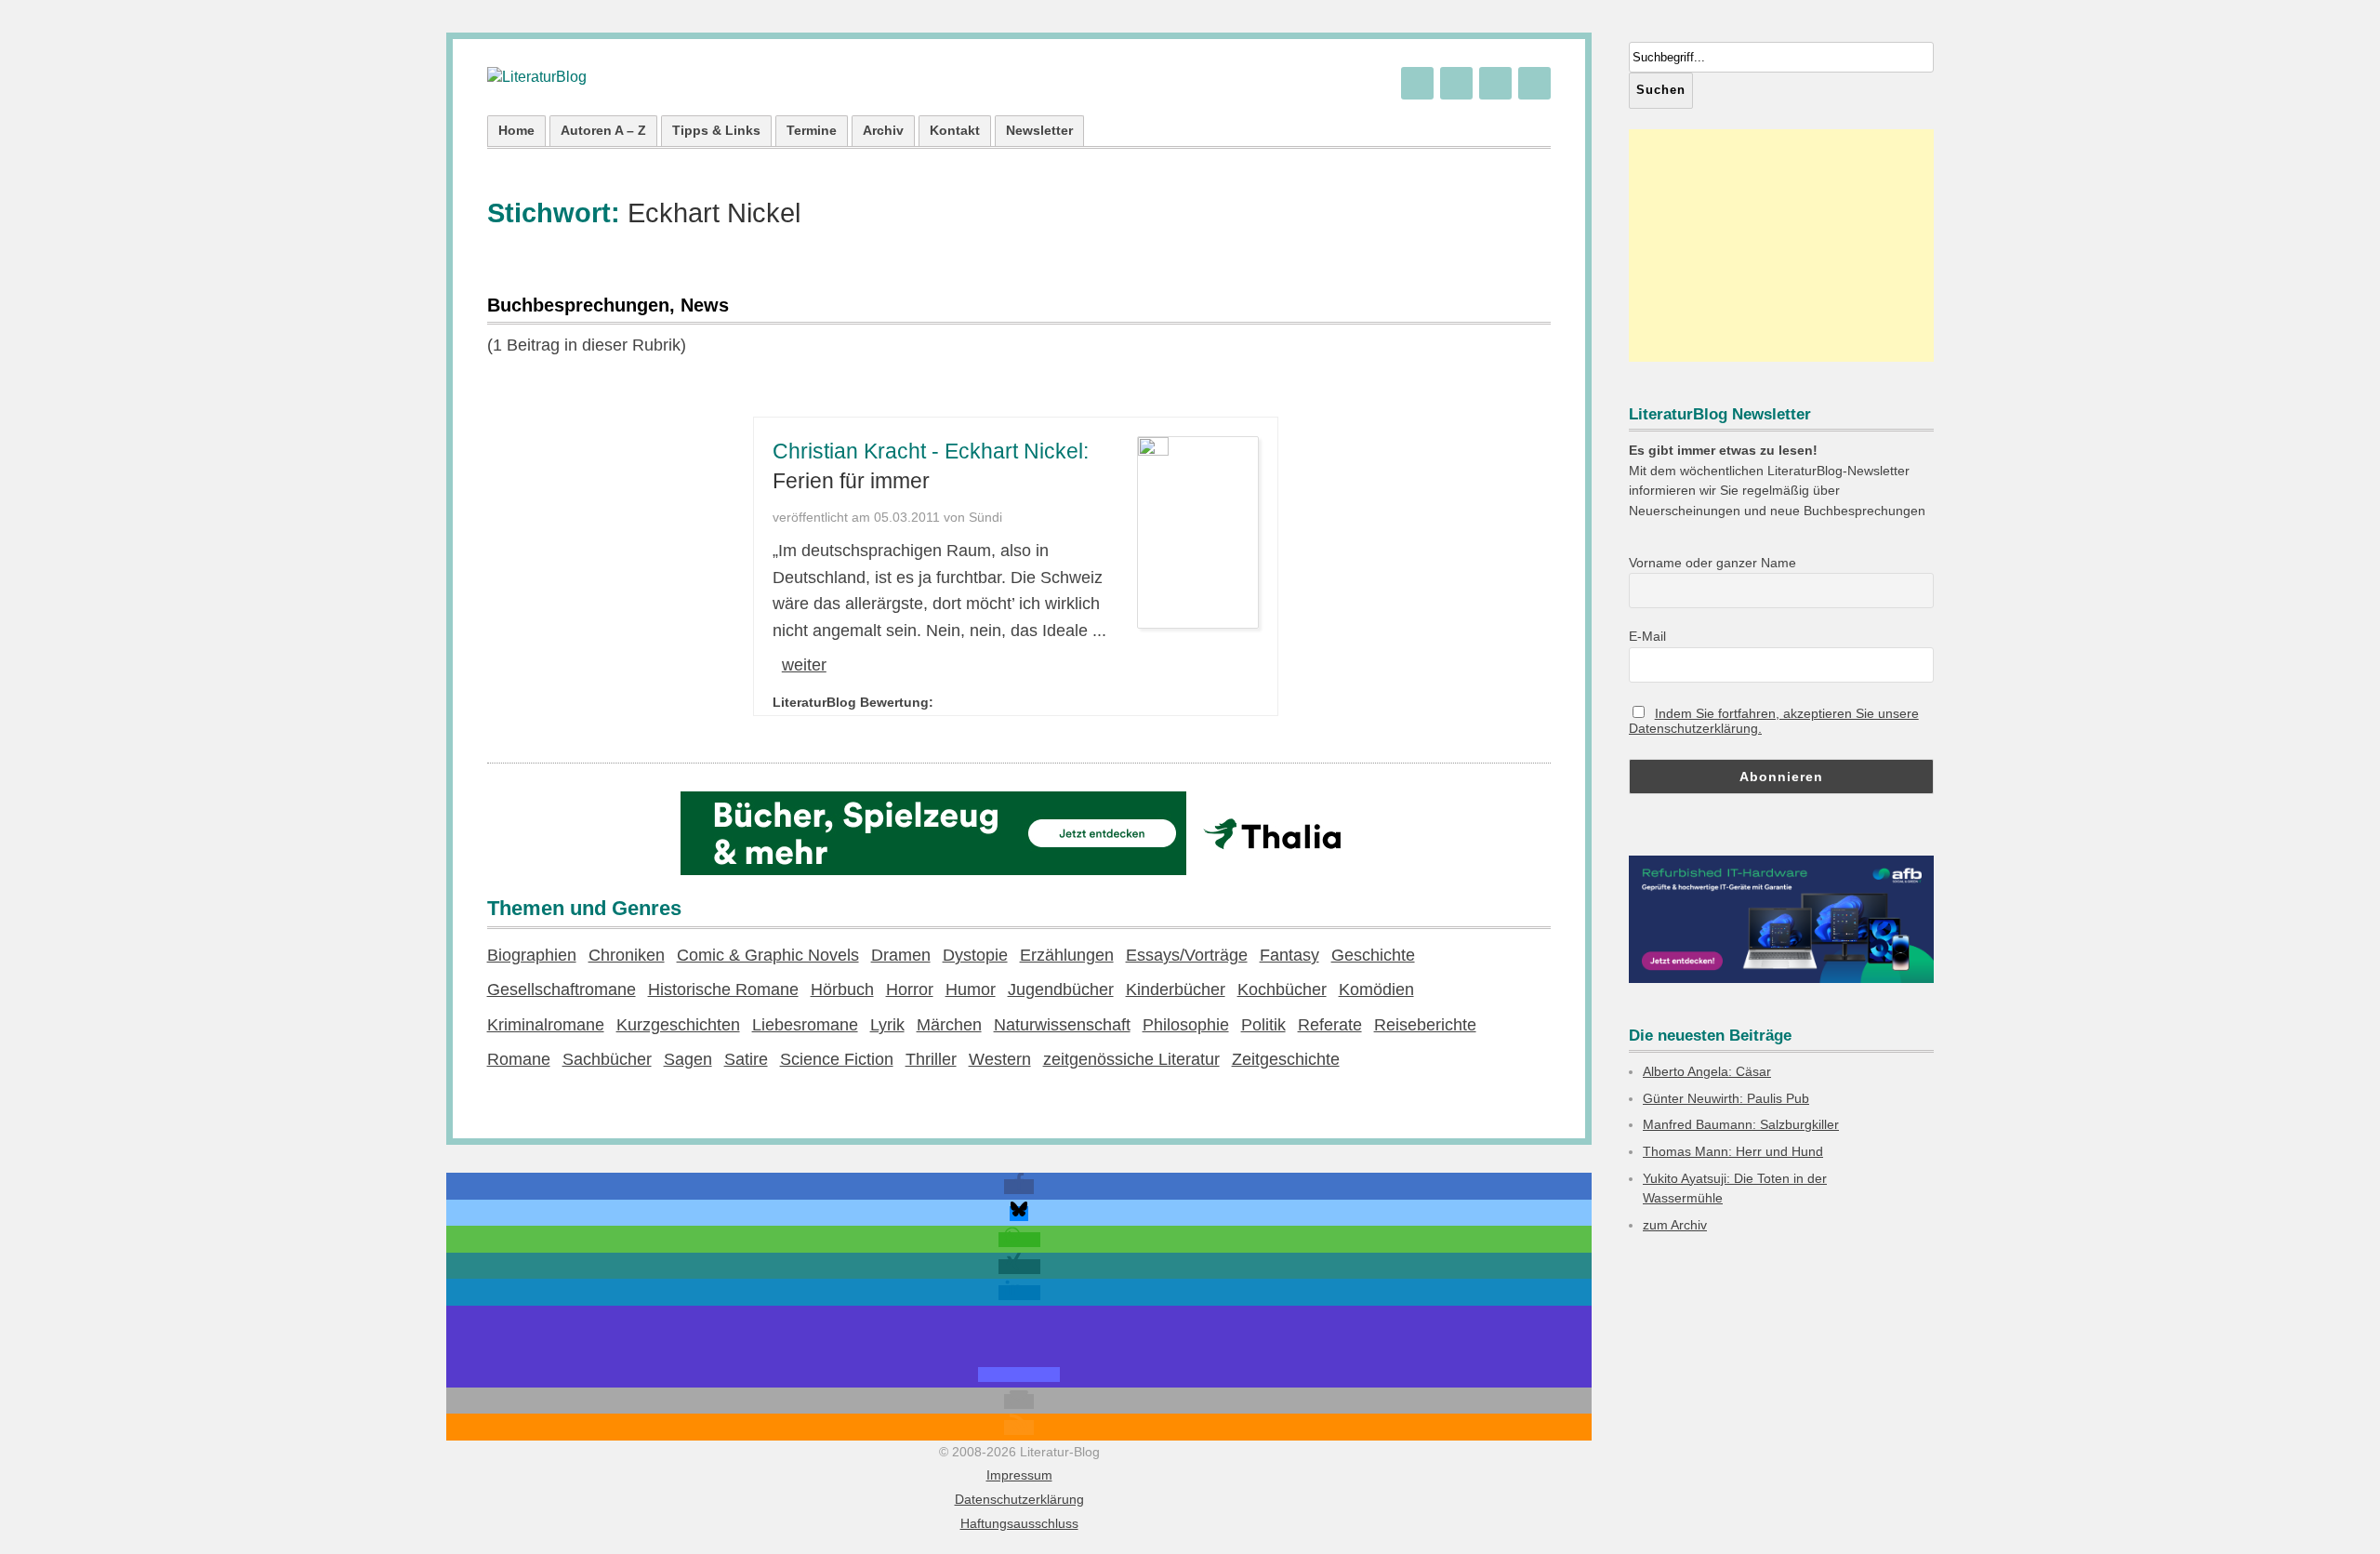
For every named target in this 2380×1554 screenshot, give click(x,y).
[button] (1019, 1187)
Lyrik (887, 1025)
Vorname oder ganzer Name (1712, 563)
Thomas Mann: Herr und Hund (1733, 1151)
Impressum (1019, 1475)
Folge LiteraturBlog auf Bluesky (1417, 83)
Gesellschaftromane (562, 990)
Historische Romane (723, 990)
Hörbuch (842, 990)
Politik (1263, 1025)
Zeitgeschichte (1286, 1059)
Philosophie (1186, 1025)
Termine (812, 130)
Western (1000, 1059)
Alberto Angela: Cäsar (1707, 1071)
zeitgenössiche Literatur (1131, 1059)
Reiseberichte (1425, 1025)
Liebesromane (805, 1025)
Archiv (883, 130)
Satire (746, 1059)
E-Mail (1647, 636)
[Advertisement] (1781, 246)
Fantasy (1289, 955)
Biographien (532, 955)
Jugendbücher (1061, 990)
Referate (1330, 1025)
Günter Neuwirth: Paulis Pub (1726, 1098)
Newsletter (1039, 130)
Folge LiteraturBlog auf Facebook (1495, 83)
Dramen (901, 955)
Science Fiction (837, 1059)
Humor (971, 990)
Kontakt (955, 130)
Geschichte (1373, 955)
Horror (910, 990)
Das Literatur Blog (537, 77)
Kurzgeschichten (678, 1025)
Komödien (1376, 990)
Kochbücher (1282, 990)
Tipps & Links (716, 130)
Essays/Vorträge (1187, 955)
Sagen (688, 1059)
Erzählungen (1067, 955)
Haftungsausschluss (1019, 1523)
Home (516, 130)
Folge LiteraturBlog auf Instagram (1534, 83)
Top (2336, 1510)
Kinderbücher (1176, 990)
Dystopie (975, 955)
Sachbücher (607, 1059)
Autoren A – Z (603, 130)
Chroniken (627, 955)
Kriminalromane (546, 1025)
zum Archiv (1675, 1225)
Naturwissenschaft (1062, 1025)
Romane (519, 1059)
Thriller (931, 1059)
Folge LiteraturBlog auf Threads (1456, 83)
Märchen (949, 1025)
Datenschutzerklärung (1019, 1499)
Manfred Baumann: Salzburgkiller (1741, 1124)
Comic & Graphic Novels (768, 955)
